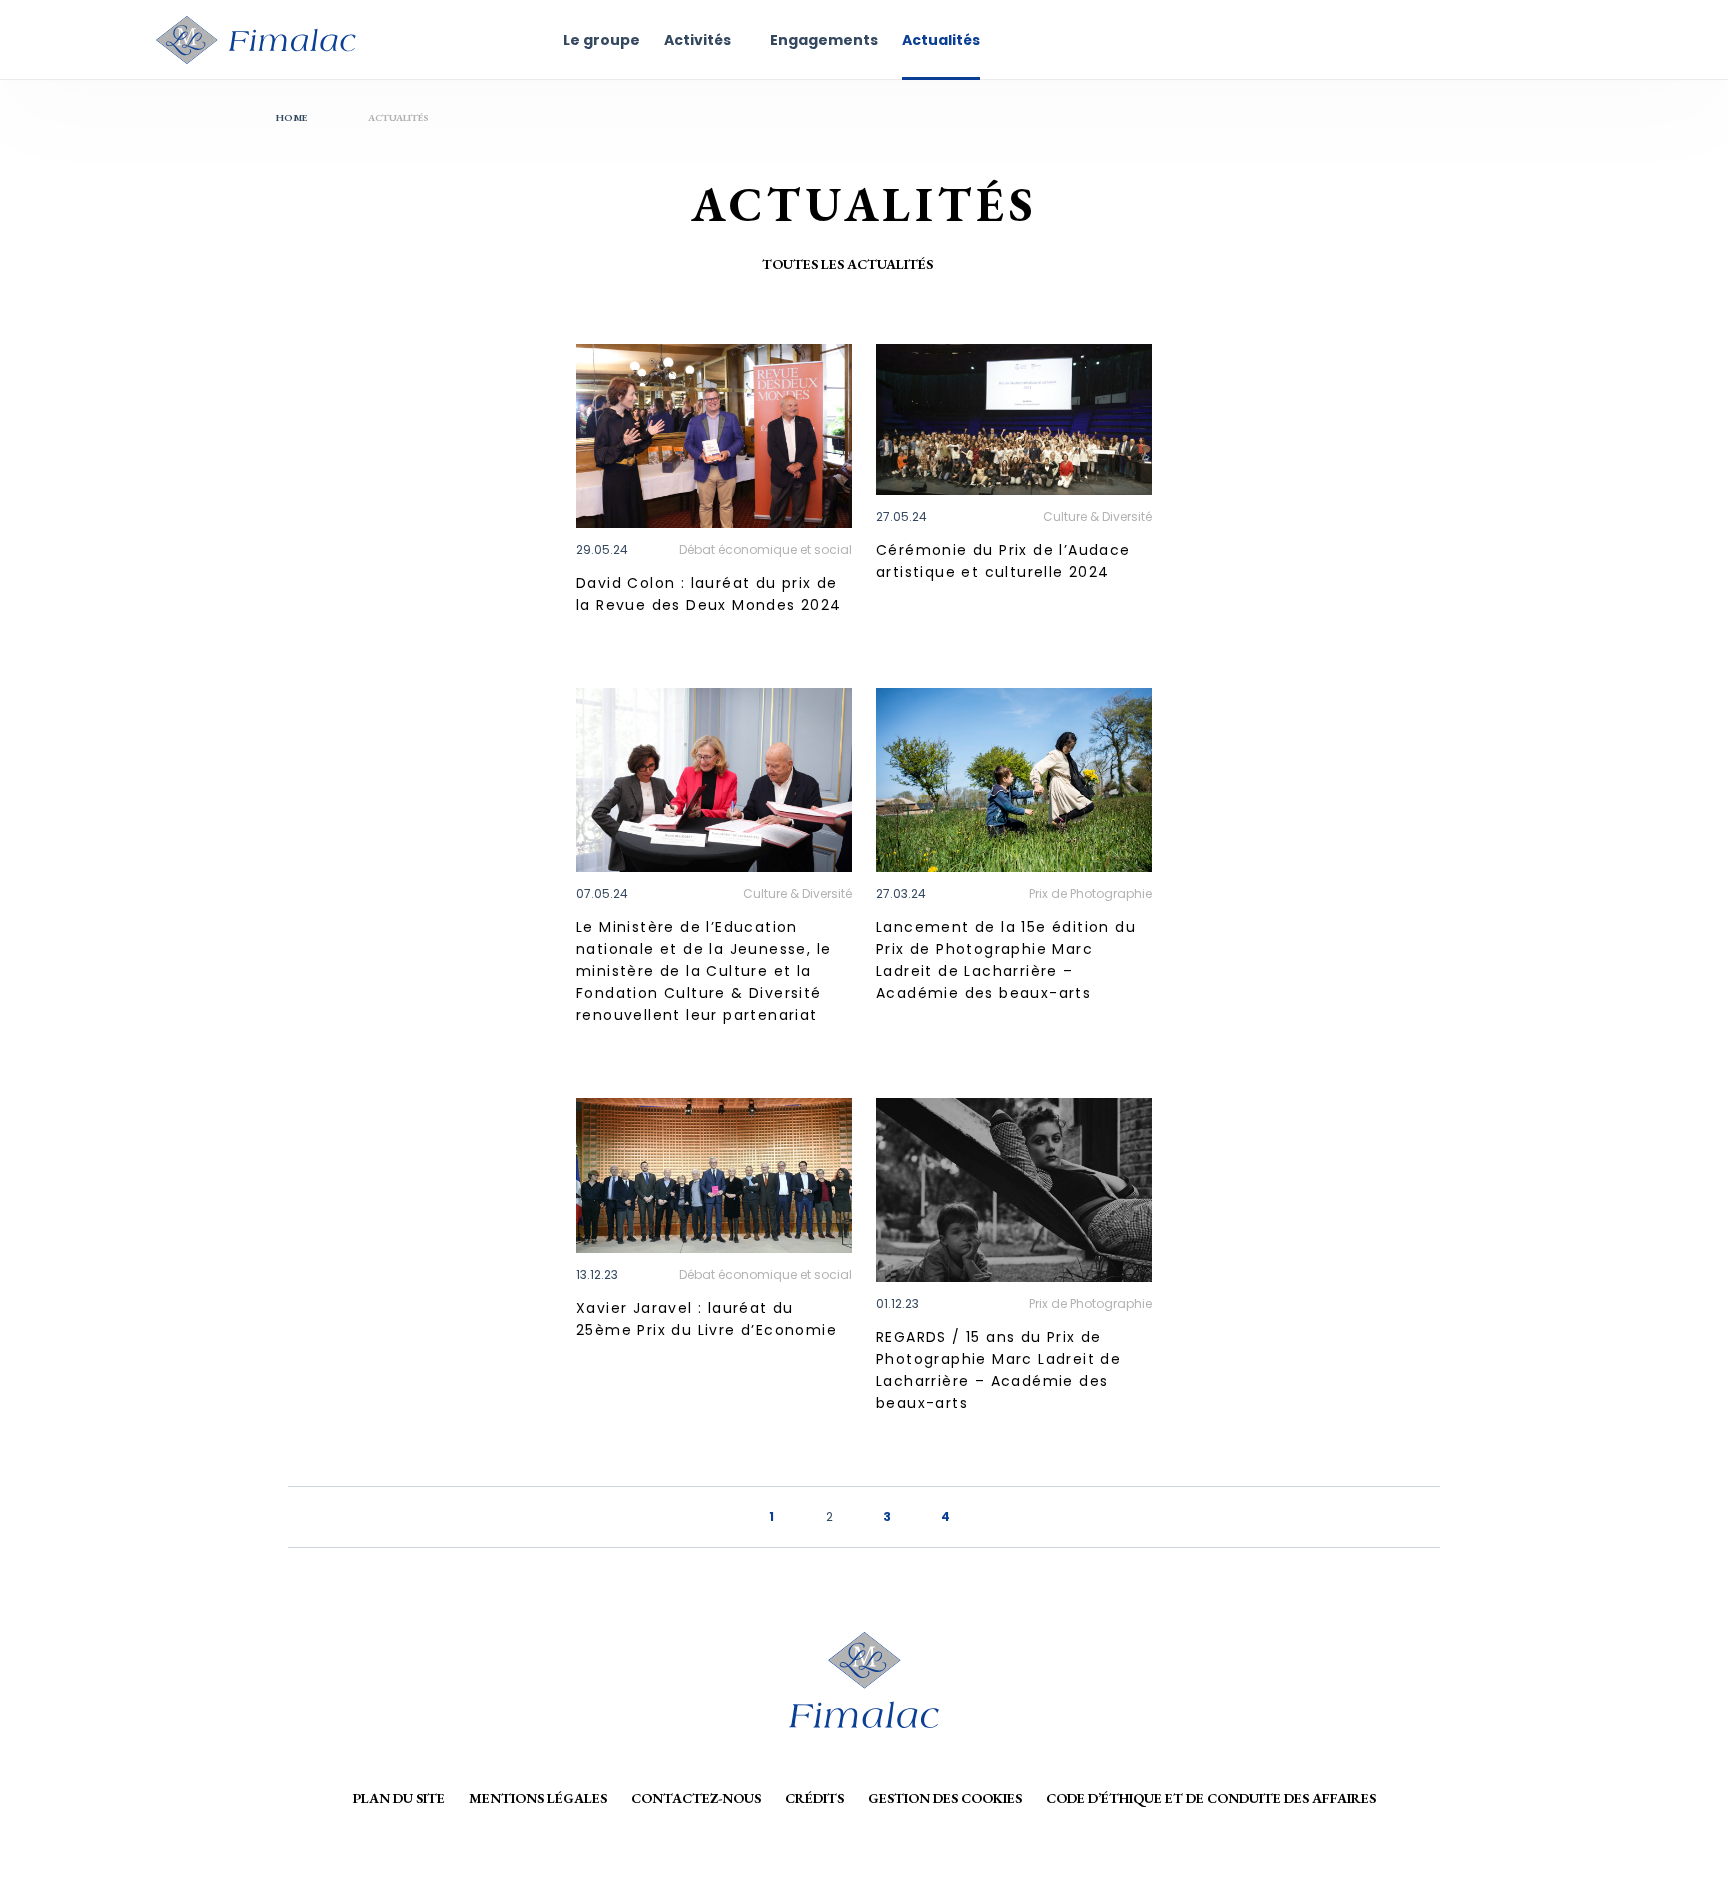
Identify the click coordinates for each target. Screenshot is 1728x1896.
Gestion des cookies (945, 1798)
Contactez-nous (696, 1798)
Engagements (824, 40)
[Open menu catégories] (955, 264)
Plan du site (399, 1798)
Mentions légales (538, 1798)
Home (291, 117)
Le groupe (601, 40)
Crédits (814, 1798)
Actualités (941, 40)
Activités (697, 40)
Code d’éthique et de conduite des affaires (1211, 1798)
